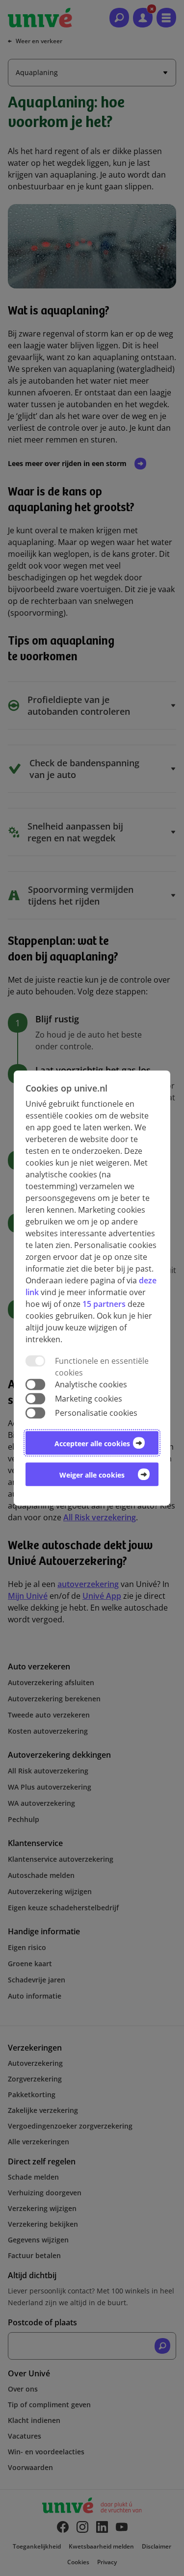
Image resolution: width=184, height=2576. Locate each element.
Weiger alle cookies (92, 1475)
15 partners (104, 1304)
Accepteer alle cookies (92, 1444)
